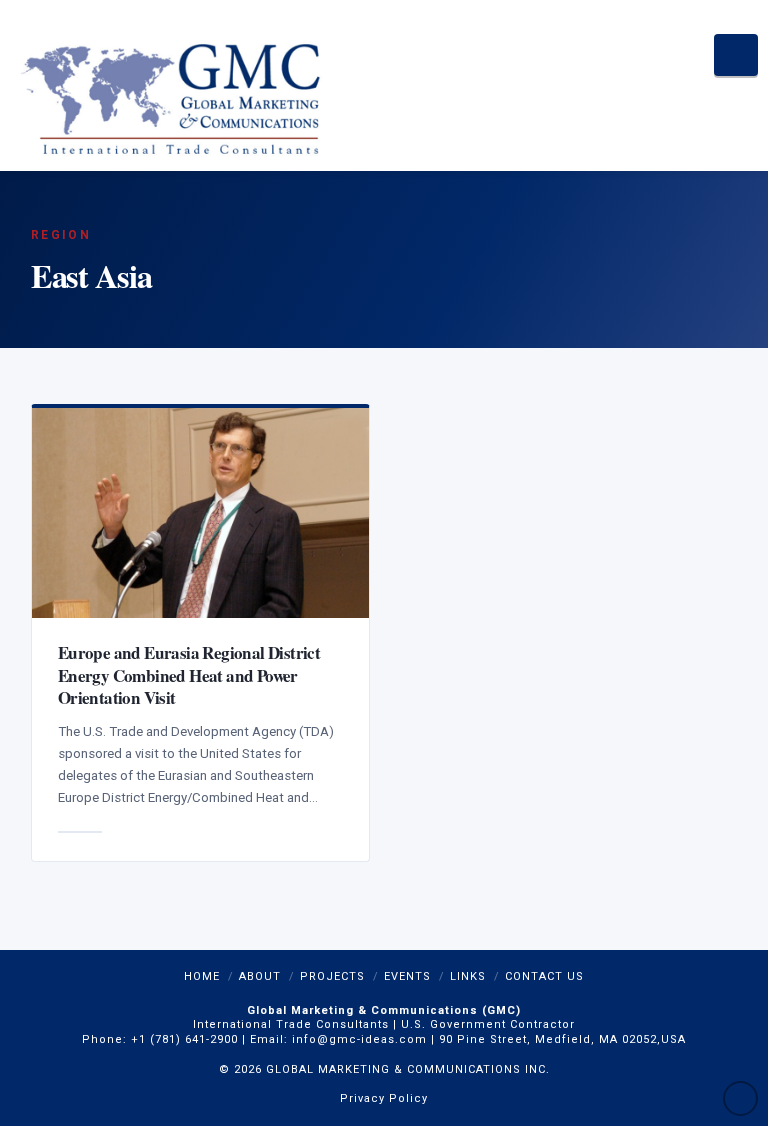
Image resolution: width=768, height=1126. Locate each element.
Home (202, 976)
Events (407, 976)
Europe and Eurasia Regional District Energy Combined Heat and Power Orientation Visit (189, 674)
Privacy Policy (384, 1098)
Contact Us (544, 976)
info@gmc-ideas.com (359, 1039)
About (260, 976)
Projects (332, 976)
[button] (736, 55)
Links (468, 976)
